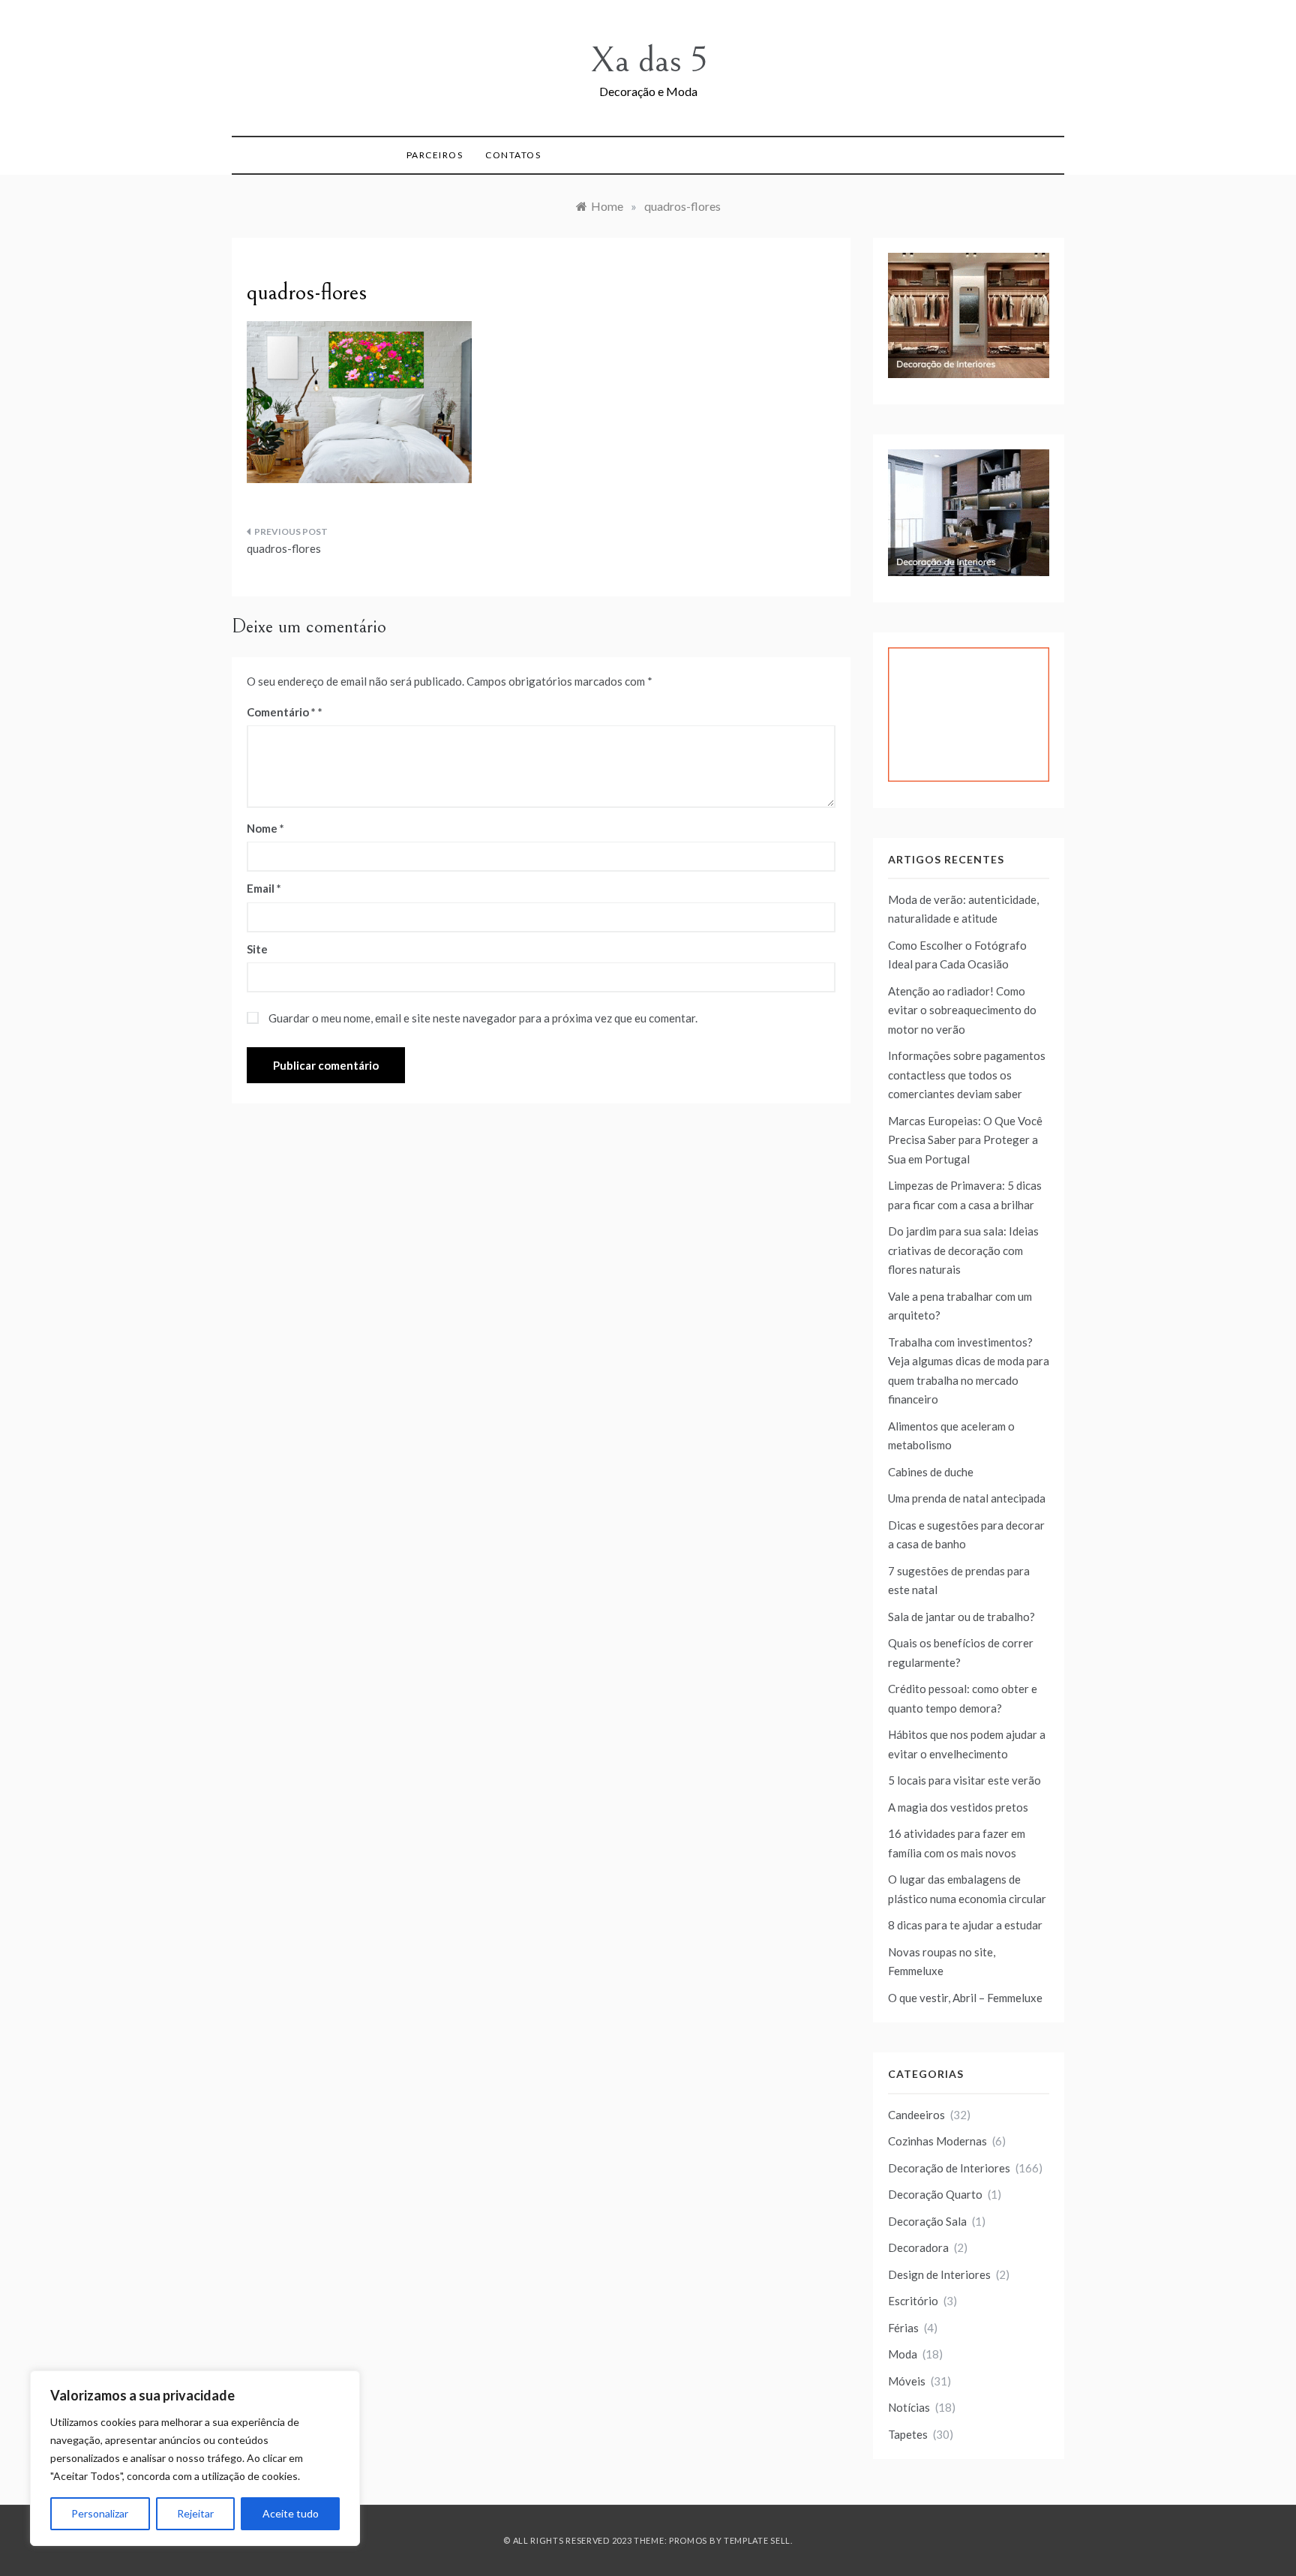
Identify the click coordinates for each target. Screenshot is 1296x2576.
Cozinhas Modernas (937, 2141)
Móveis (907, 2381)
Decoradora (918, 2247)
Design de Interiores (939, 2274)
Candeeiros (916, 2115)
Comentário (281, 712)
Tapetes (908, 2434)
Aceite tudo (291, 2513)
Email (264, 888)
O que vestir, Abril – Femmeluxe (965, 1998)
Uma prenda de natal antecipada (967, 1498)
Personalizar (100, 2513)
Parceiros (435, 155)
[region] (195, 2458)
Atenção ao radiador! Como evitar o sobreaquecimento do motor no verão (962, 1010)
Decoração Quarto (935, 2194)
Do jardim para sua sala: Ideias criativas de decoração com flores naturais (963, 1250)
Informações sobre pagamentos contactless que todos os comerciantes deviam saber (967, 1075)
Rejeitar (195, 2513)
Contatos (513, 155)
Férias (903, 2328)
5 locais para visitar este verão (964, 1780)
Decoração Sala (927, 2221)
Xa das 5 (648, 60)
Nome (265, 828)
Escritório (913, 2301)
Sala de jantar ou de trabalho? (961, 1617)
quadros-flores (284, 548)
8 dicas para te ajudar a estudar (965, 1925)
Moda (903, 2354)
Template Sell (757, 2540)
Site (257, 949)
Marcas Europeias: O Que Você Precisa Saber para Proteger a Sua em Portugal (965, 1140)
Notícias (909, 2407)
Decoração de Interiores (949, 2168)
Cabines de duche (931, 1472)
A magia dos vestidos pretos (958, 1807)
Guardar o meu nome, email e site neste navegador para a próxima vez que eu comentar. (483, 1018)
